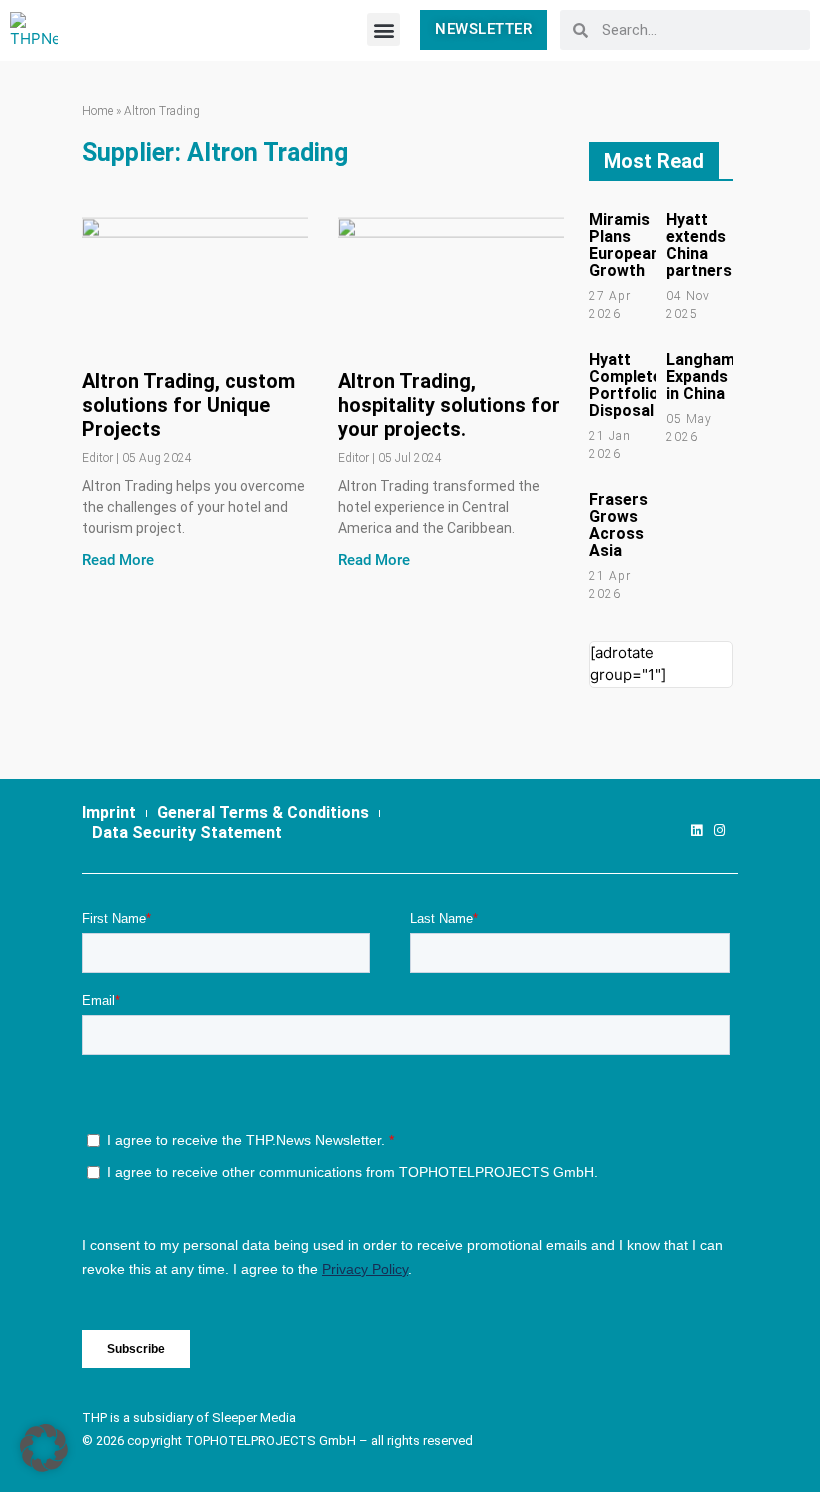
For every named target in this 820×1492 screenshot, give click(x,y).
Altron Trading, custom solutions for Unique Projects (188, 405)
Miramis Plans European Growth (624, 245)
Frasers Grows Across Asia (618, 525)
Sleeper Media (254, 1417)
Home (97, 111)
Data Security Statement (187, 832)
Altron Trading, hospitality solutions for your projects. (449, 405)
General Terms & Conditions (263, 812)
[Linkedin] (696, 830)
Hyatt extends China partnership (710, 245)
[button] (383, 29)
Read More (118, 560)
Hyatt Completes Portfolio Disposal (630, 385)
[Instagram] (719, 830)
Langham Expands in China (700, 376)
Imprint (109, 812)
